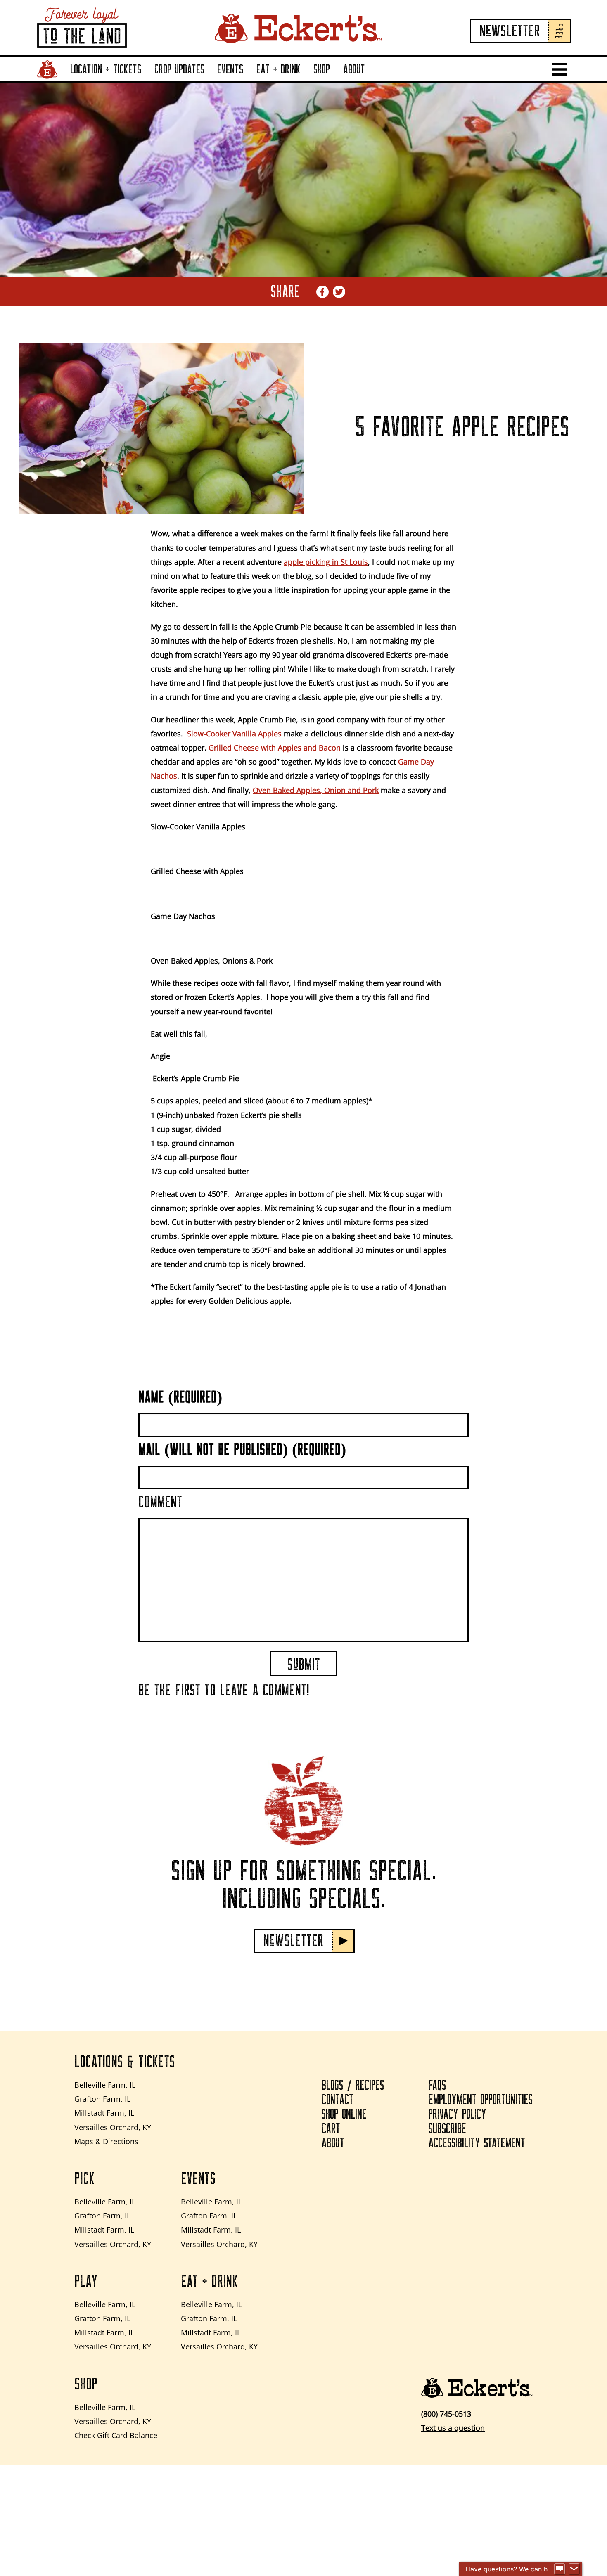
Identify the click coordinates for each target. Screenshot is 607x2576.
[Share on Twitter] (339, 292)
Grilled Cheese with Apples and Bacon (275, 748)
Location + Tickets (106, 69)
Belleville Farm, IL (105, 2085)
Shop (322, 69)
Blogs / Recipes (353, 2086)
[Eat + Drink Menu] (303, 81)
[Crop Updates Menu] (206, 81)
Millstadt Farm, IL (104, 2113)
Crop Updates (179, 69)
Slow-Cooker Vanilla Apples (234, 734)
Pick (84, 2179)
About (354, 69)
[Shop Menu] (332, 81)
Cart (331, 2129)
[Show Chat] (560, 2569)
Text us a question (453, 2428)
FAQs (437, 2086)
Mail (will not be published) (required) (242, 1450)
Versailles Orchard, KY (113, 2127)
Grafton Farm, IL (102, 2099)
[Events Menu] (245, 81)
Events (230, 69)
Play (86, 2282)
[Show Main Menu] (560, 69)
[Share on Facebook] (322, 292)
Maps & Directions (106, 2141)
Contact (338, 2100)
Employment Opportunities (481, 2100)
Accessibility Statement (477, 2143)
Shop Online (344, 2114)
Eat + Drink (279, 69)
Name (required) (180, 1397)
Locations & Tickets (125, 2062)
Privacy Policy (458, 2114)
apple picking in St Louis (326, 562)
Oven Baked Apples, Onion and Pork (316, 790)
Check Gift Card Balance (116, 2435)
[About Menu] (367, 81)
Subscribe (447, 2129)
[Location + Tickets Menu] (143, 81)
